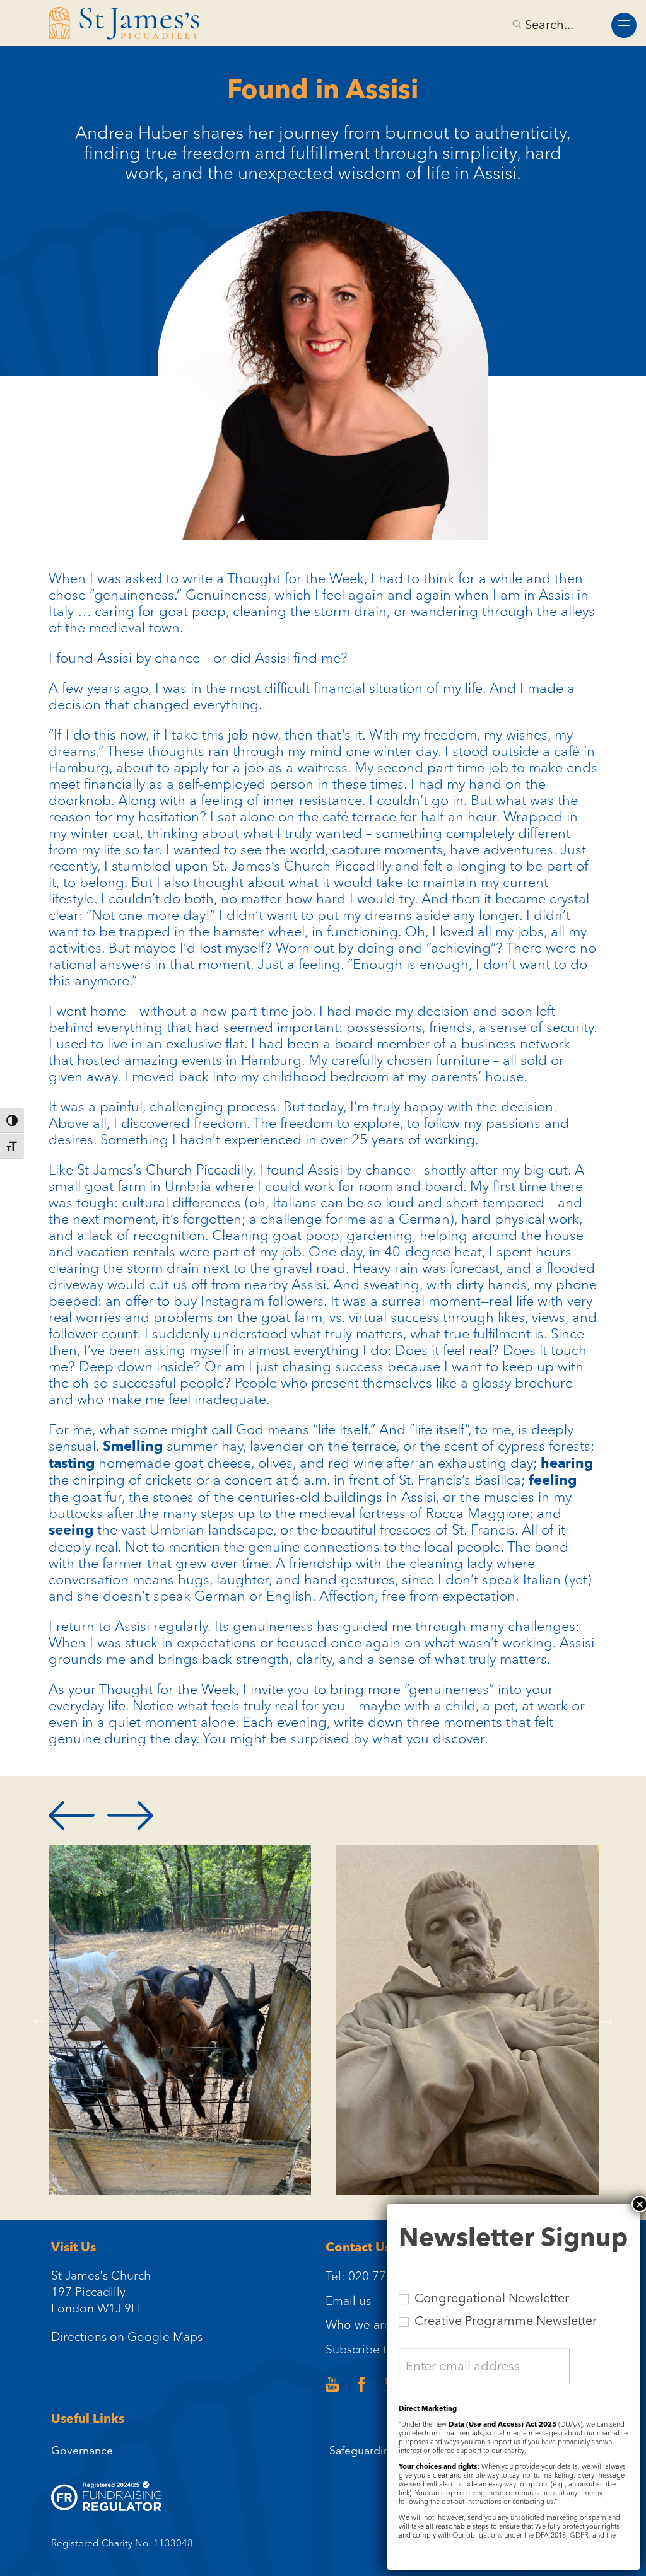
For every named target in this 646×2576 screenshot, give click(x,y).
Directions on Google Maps (127, 2336)
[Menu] (624, 25)
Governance (82, 2450)
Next (607, 2021)
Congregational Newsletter (490, 2298)
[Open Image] (180, 2020)
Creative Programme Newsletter (504, 2321)
